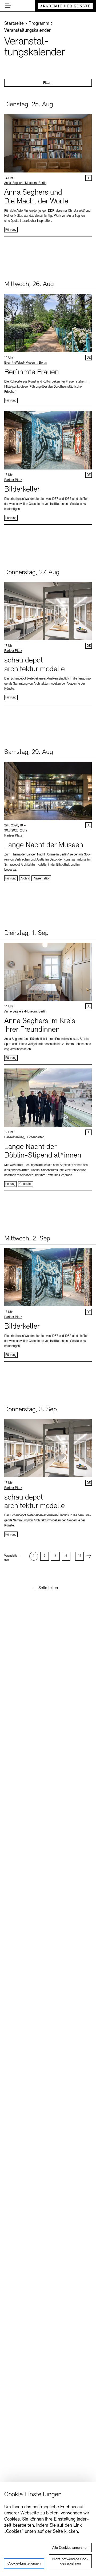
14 (80, 1556)
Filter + (48, 83)
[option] (34, 1556)
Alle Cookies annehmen (70, 2548)
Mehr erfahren (48, 173)
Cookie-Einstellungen (24, 2564)
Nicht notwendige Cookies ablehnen (70, 2561)
